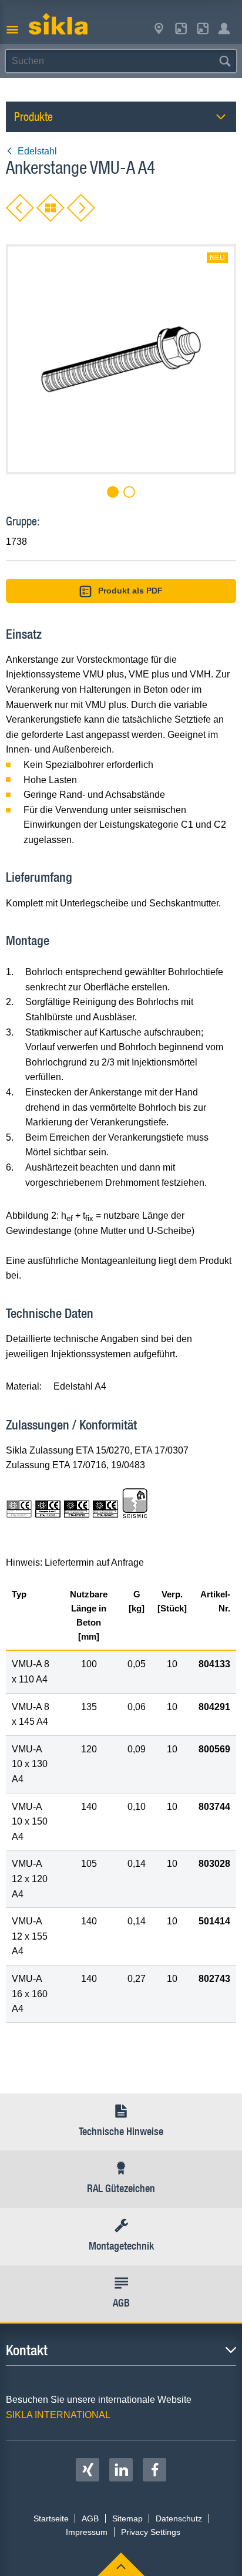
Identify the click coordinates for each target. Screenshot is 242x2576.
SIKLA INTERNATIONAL (58, 2415)
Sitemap (127, 2518)
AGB (90, 2518)
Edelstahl (37, 151)
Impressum (87, 2532)
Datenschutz (179, 2518)
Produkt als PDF (130, 591)
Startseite (51, 2518)
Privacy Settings (151, 2532)
